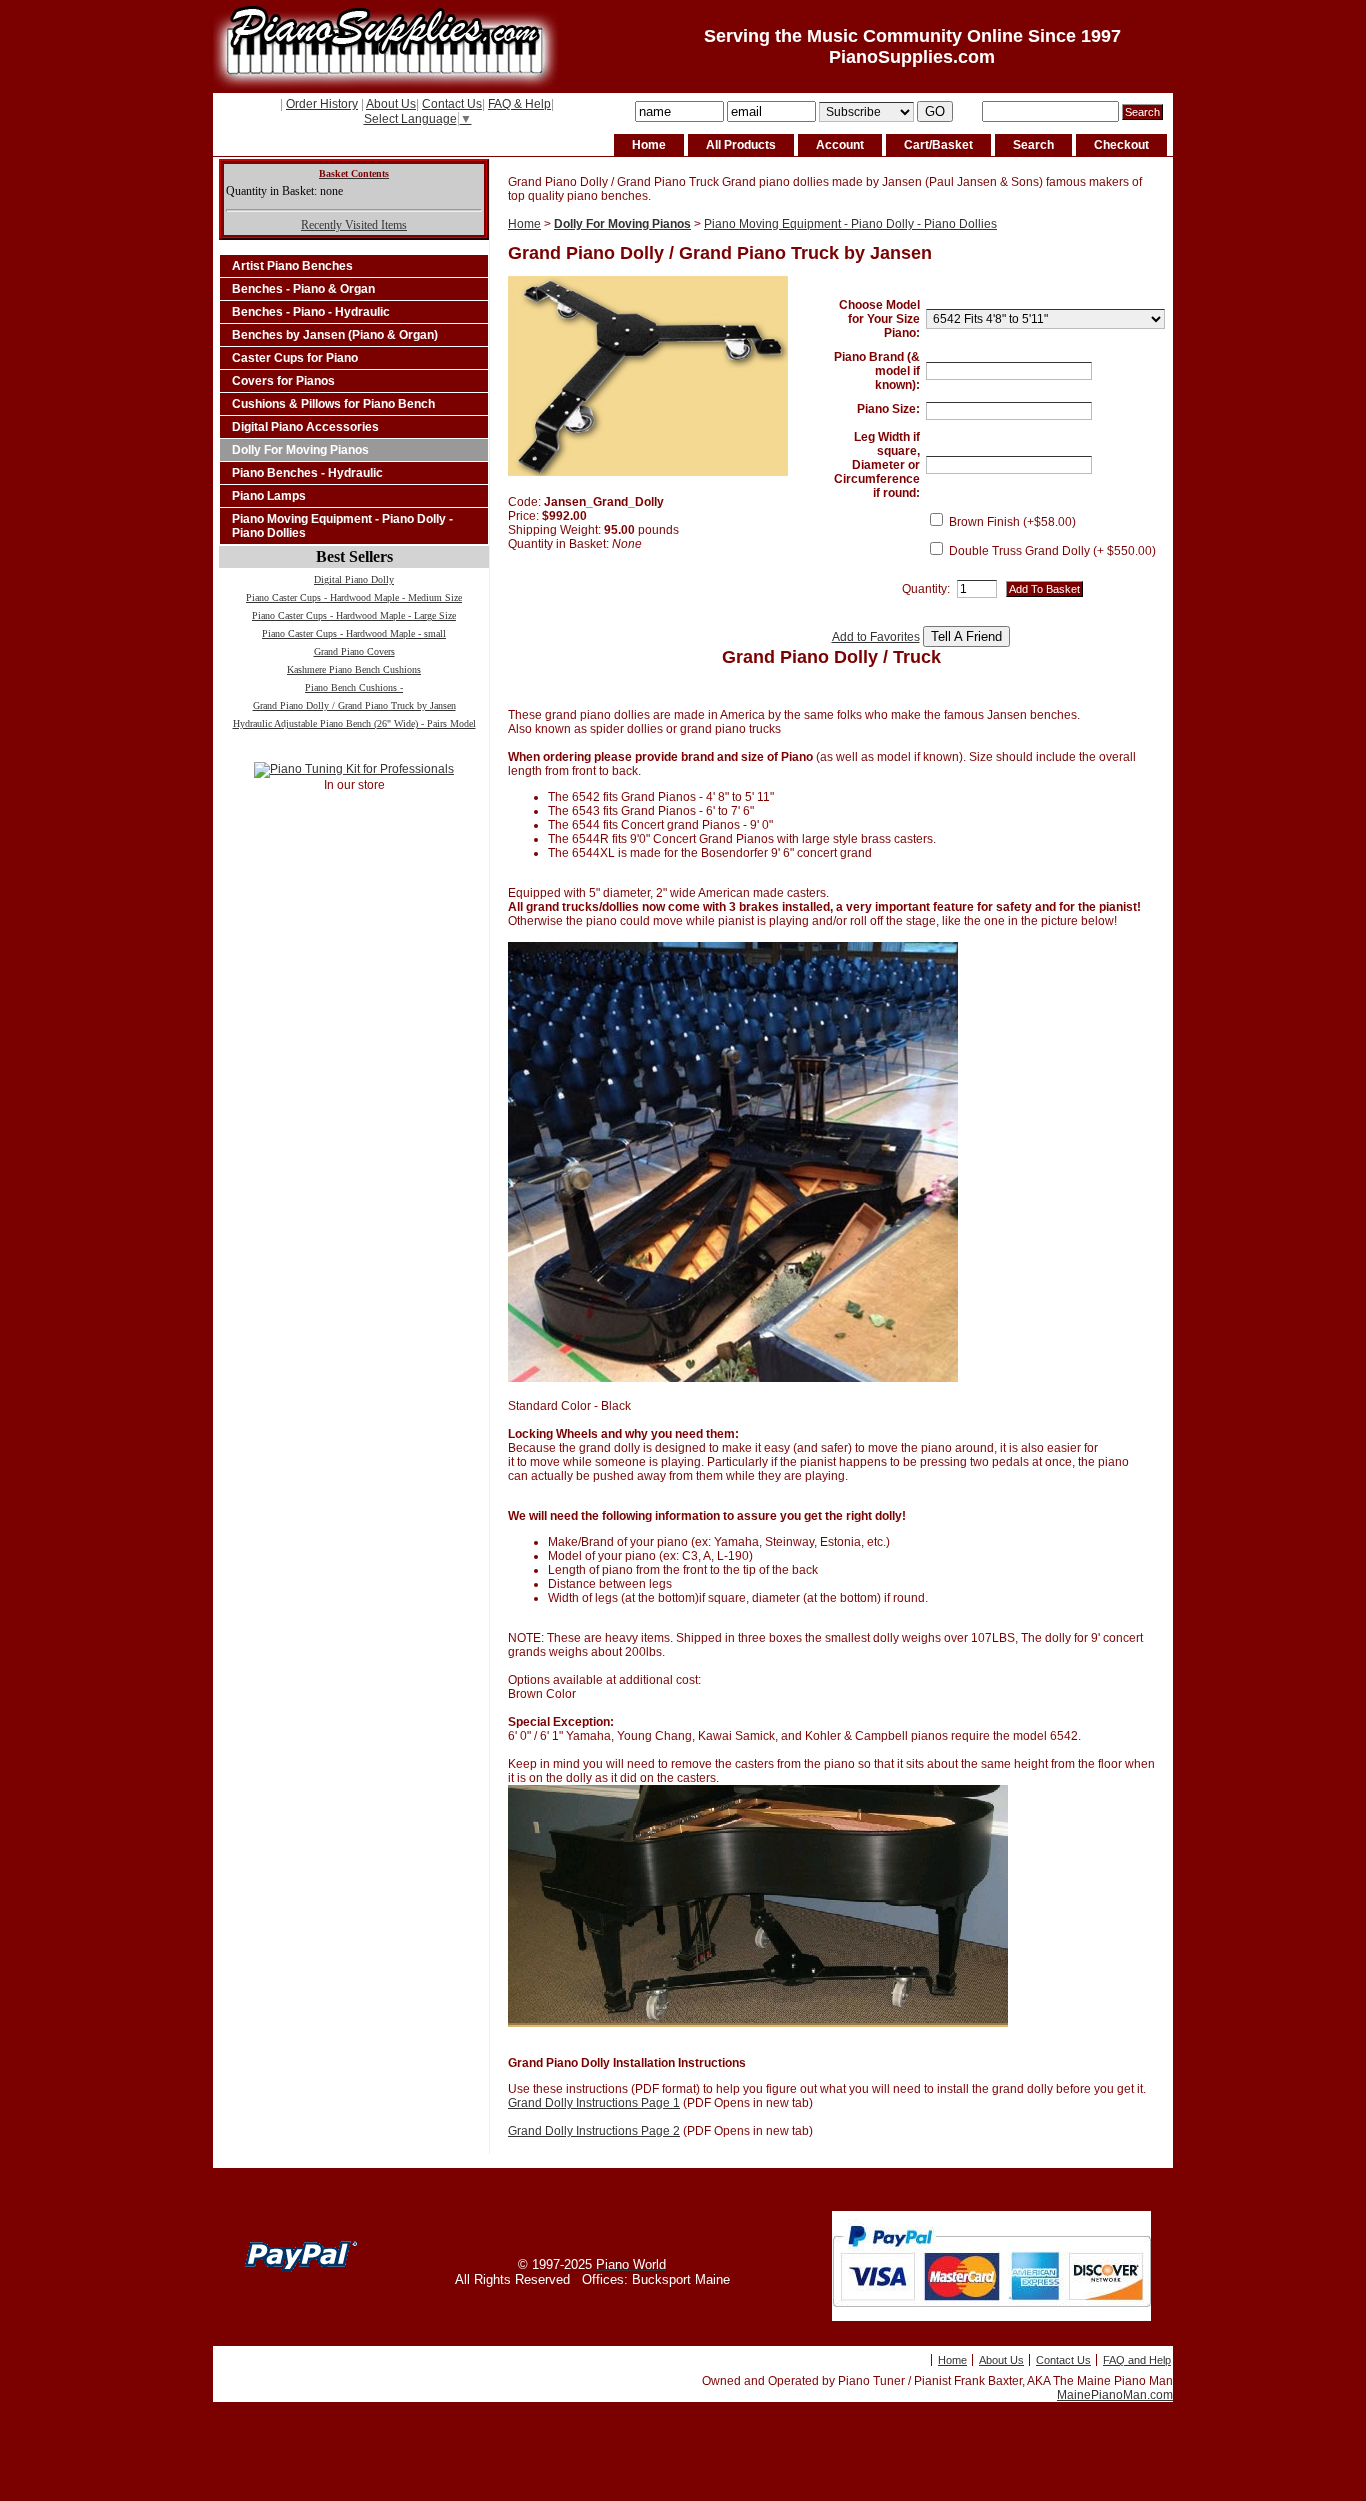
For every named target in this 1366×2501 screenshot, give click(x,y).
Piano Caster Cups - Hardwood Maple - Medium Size (354, 597)
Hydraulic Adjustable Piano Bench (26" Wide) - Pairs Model (354, 723)
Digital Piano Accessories (305, 427)
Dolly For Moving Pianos (300, 450)
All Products (741, 145)
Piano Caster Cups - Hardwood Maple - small (354, 633)
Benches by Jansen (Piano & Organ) (335, 335)
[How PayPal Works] (991, 2317)
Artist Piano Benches (292, 266)
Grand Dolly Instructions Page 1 (594, 2103)
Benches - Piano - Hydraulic (311, 312)
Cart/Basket (938, 145)
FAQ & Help (519, 104)
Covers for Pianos (283, 381)
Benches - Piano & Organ (303, 289)
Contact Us (452, 104)
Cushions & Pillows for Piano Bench (333, 404)
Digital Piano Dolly (354, 579)
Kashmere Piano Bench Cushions (354, 669)
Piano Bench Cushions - (354, 687)
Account (840, 145)
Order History (322, 104)
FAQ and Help (1137, 2360)
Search (1033, 145)
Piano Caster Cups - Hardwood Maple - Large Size (354, 615)
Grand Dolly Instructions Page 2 (594, 2131)
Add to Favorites (876, 637)
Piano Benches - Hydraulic (307, 473)
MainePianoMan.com (1115, 2395)
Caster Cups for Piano (295, 358)
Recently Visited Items (354, 225)
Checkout (1121, 145)
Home (649, 145)
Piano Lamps (269, 496)
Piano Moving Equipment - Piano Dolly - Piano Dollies (342, 526)
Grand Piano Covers (354, 651)
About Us (391, 104)
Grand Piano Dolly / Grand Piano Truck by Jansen (354, 705)
